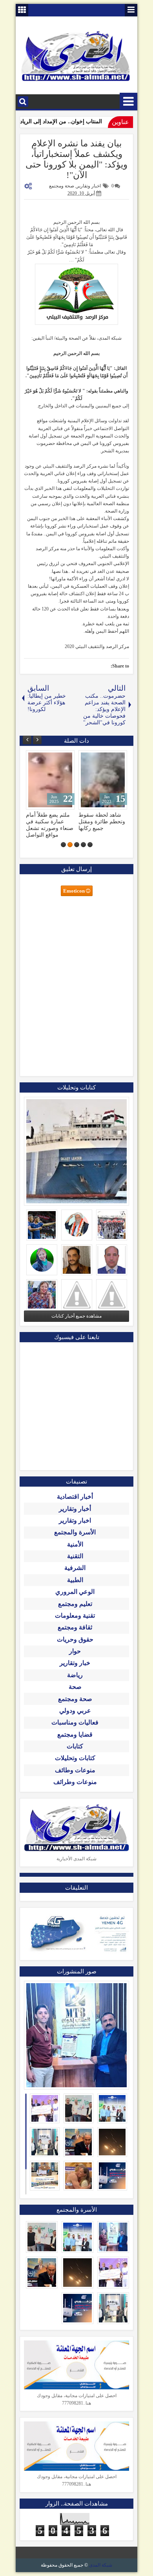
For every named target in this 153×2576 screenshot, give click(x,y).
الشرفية (75, 1568)
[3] (77, 845)
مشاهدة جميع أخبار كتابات (76, 1316)
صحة (75, 1687)
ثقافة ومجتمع (75, 1627)
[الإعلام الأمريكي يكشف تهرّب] (103, 780)
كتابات (75, 1746)
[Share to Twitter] (43, 758)
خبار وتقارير (75, 1663)
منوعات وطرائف (75, 1782)
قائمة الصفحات (131, 10)
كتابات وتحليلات (75, 1758)
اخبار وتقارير (89, 186)
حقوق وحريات (75, 1639)
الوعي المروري (75, 1592)
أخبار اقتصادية (75, 1497)
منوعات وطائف (75, 1770)
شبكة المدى (101, 2565)
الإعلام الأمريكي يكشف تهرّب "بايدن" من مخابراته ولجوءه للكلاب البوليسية (102, 825)
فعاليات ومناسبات (75, 1722)
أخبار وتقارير (75, 1509)
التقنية (75, 1556)
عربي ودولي (75, 1711)
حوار (75, 1651)
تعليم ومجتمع (75, 1604)
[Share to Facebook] (52, 758)
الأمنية (75, 1544)
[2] (83, 845)
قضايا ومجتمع (75, 1734)
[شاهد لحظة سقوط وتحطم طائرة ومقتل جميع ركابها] (50, 780)
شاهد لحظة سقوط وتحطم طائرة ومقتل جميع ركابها (49, 821)
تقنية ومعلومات (75, 1616)
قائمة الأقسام (128, 102)
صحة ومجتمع (62, 186)
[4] (70, 845)
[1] (90, 845)
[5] (63, 845)
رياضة (75, 1675)
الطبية (75, 1580)
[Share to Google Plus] (35, 758)
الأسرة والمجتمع (75, 1532)
